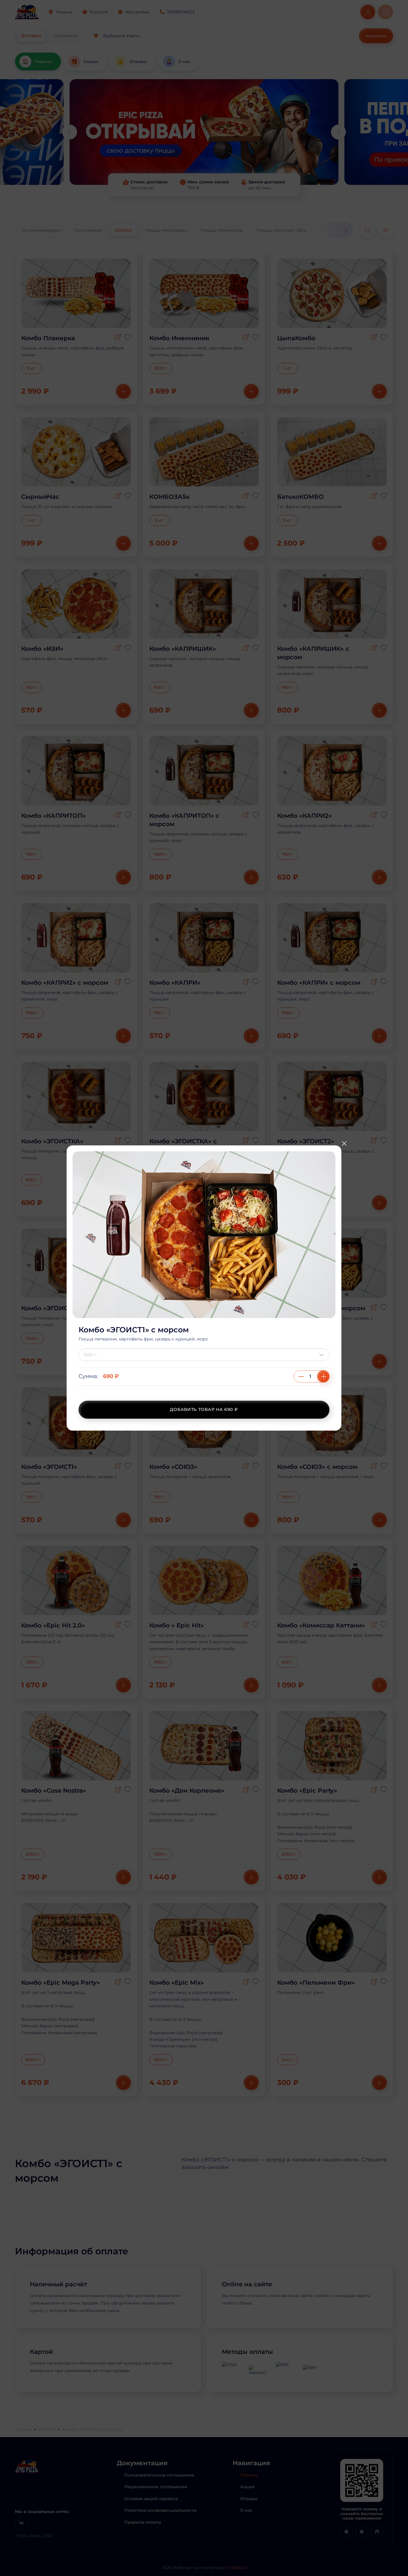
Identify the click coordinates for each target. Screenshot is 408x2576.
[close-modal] (344, 1143)
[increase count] (323, 1376)
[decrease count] (301, 1376)
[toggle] (323, 1355)
